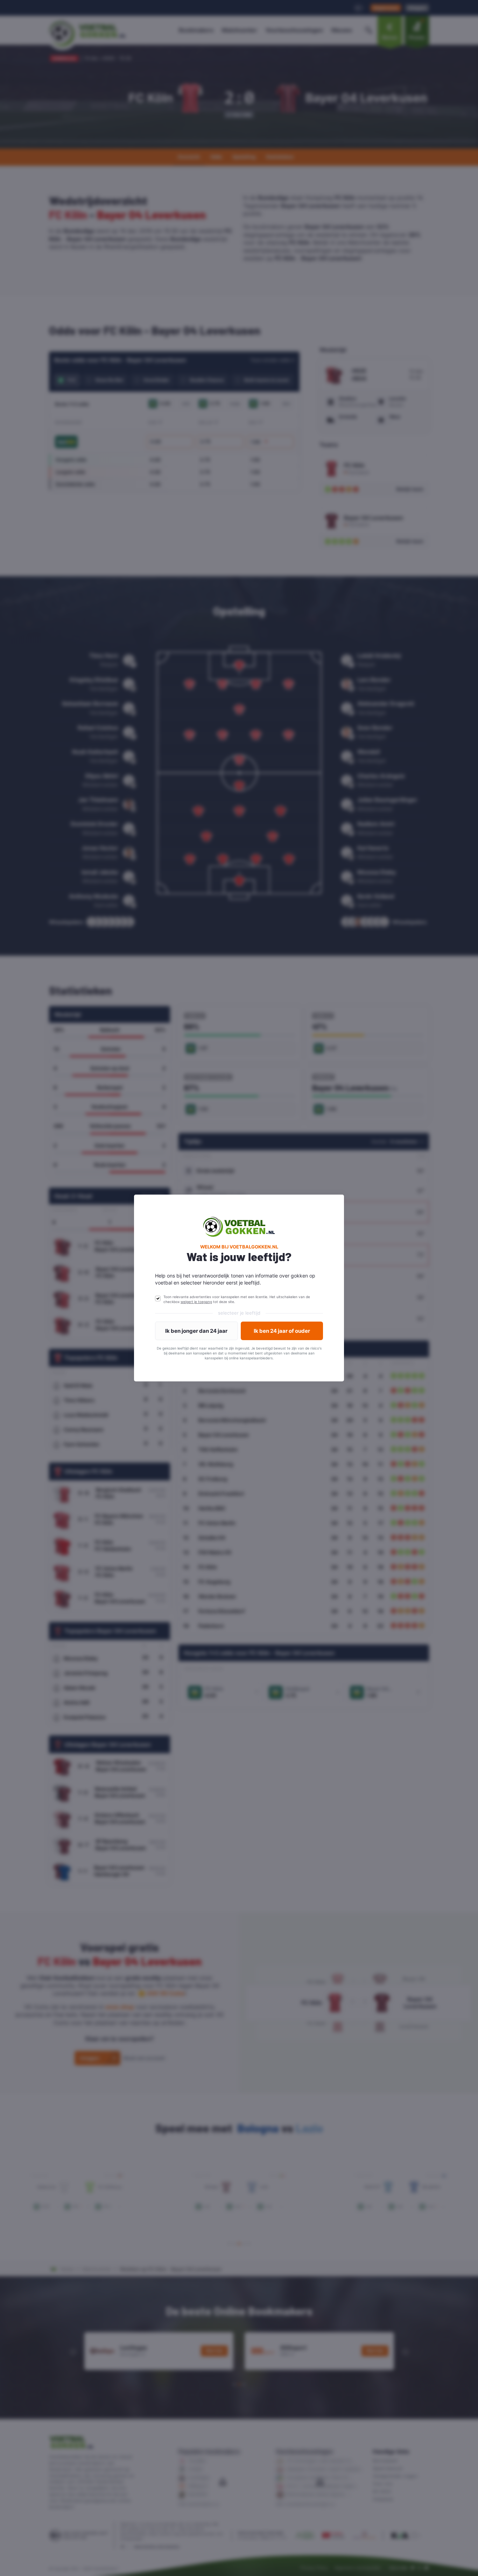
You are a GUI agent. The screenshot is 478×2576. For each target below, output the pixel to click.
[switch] (158, 1298)
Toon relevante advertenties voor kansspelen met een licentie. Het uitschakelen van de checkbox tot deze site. (237, 1299)
